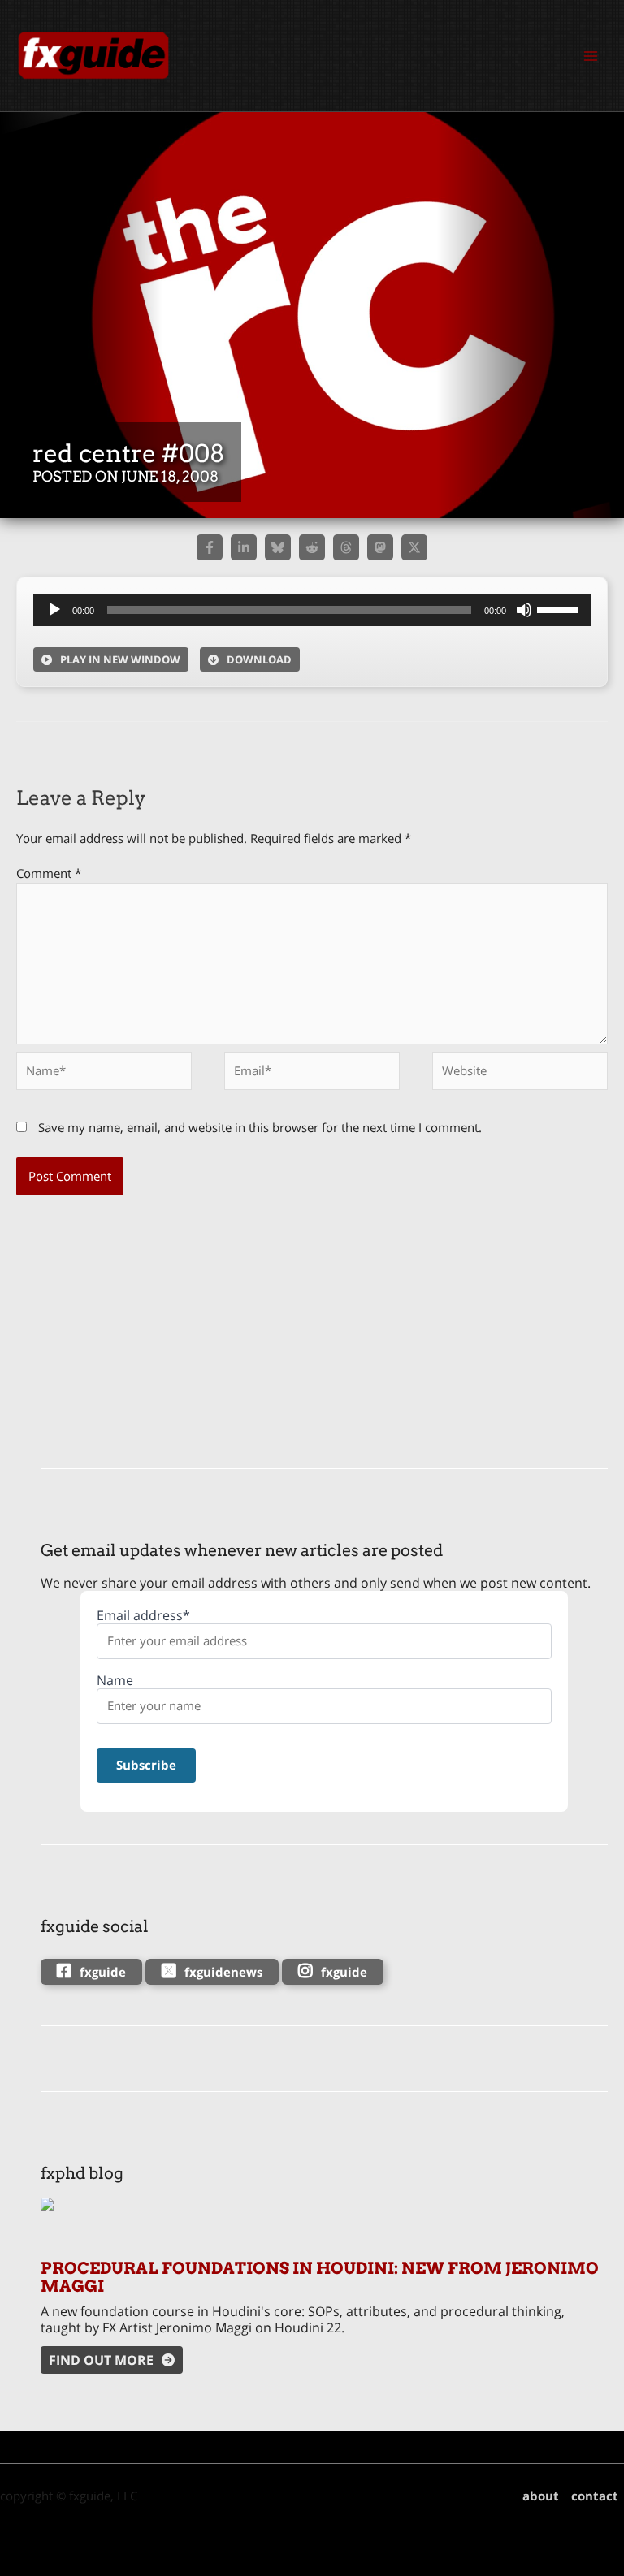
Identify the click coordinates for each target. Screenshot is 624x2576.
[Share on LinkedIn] (244, 547)
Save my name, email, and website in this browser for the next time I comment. (260, 1127)
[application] (312, 610)
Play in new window (120, 659)
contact (595, 2496)
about (541, 2496)
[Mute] (524, 610)
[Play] (54, 610)
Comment (49, 873)
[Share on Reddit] (312, 547)
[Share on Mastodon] (380, 547)
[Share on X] (414, 547)
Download (259, 659)
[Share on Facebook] (210, 547)
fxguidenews (223, 1972)
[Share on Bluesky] (278, 547)
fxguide (103, 1972)
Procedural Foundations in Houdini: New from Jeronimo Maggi (320, 2277)
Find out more (101, 2360)
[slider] (560, 608)
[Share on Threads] (346, 547)
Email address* (143, 1616)
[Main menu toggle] (591, 56)
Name (115, 1681)
